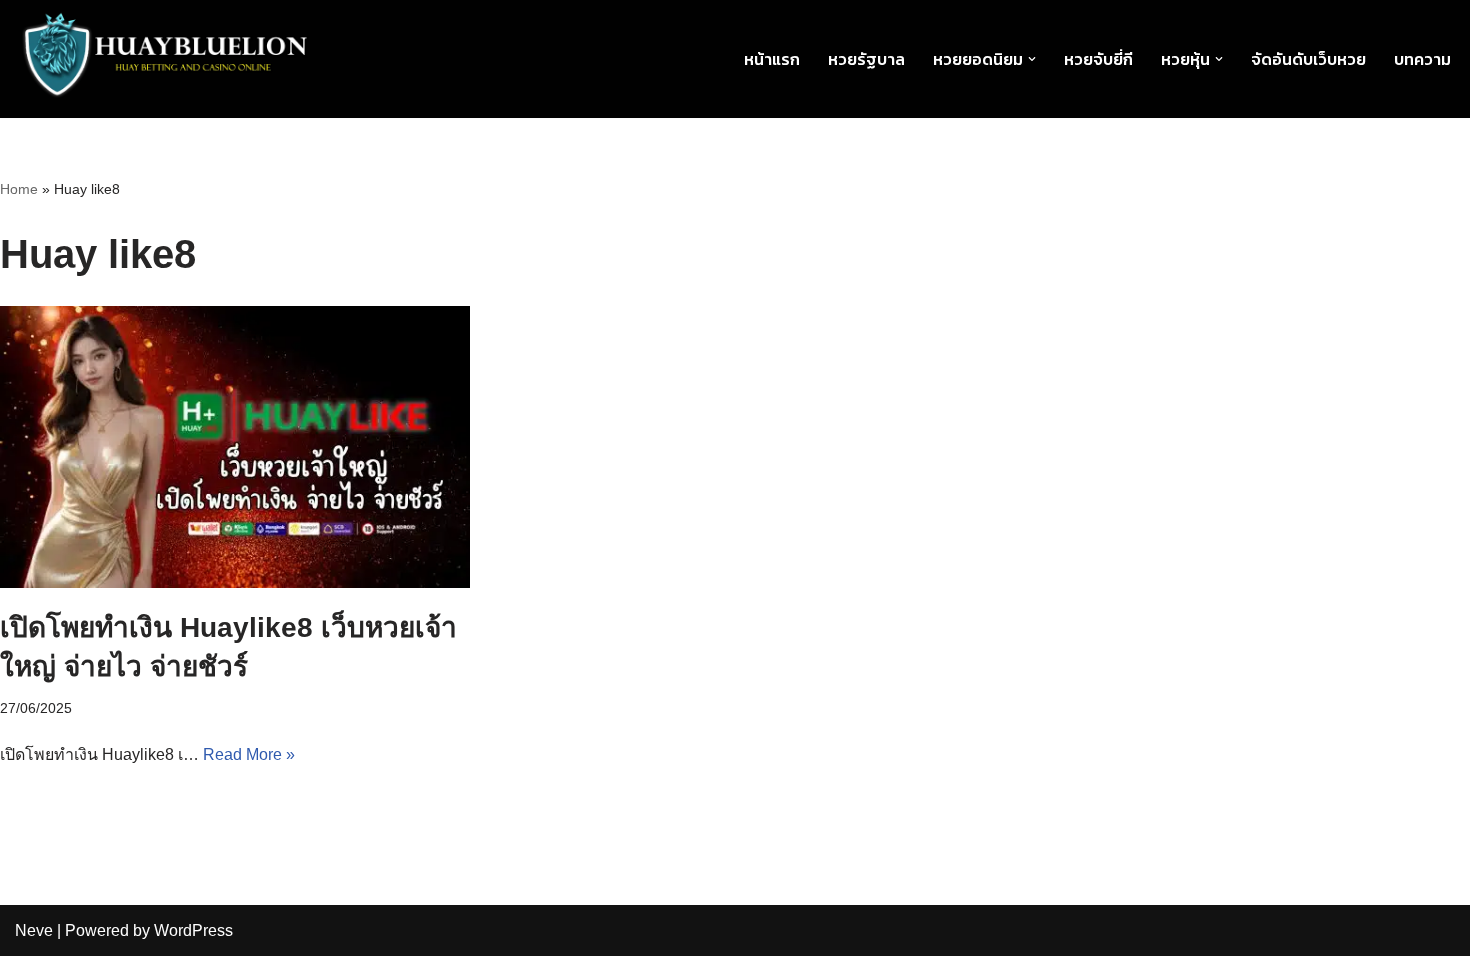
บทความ (1422, 59)
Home (19, 189)
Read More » (249, 754)
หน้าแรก (772, 59)
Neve (34, 930)
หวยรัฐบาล (866, 59)
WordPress (193, 930)
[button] (1032, 59)
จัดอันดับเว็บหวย (1308, 59)
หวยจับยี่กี (1098, 59)
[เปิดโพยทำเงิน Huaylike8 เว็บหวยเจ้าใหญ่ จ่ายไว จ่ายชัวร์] (235, 447)
